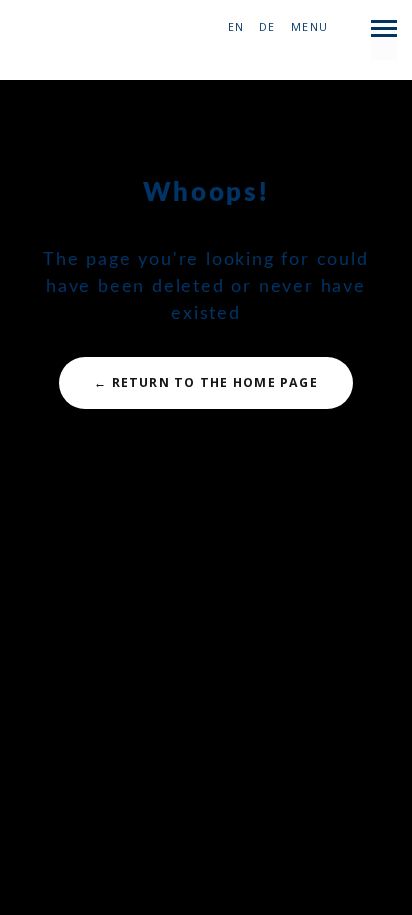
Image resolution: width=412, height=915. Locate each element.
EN (236, 27)
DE (267, 27)
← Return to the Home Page (206, 382)
